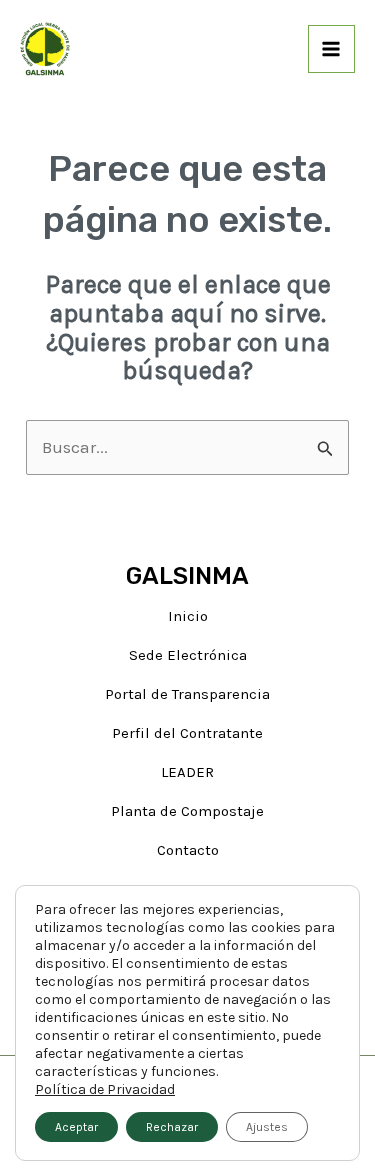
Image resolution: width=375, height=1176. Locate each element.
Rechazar (172, 1127)
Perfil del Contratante (187, 733)
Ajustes (267, 1127)
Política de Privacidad (105, 1089)
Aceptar (76, 1127)
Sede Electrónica (188, 655)
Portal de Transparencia (187, 694)
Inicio (188, 616)
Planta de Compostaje (187, 811)
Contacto (188, 850)
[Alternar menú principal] (332, 49)
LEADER (187, 772)
